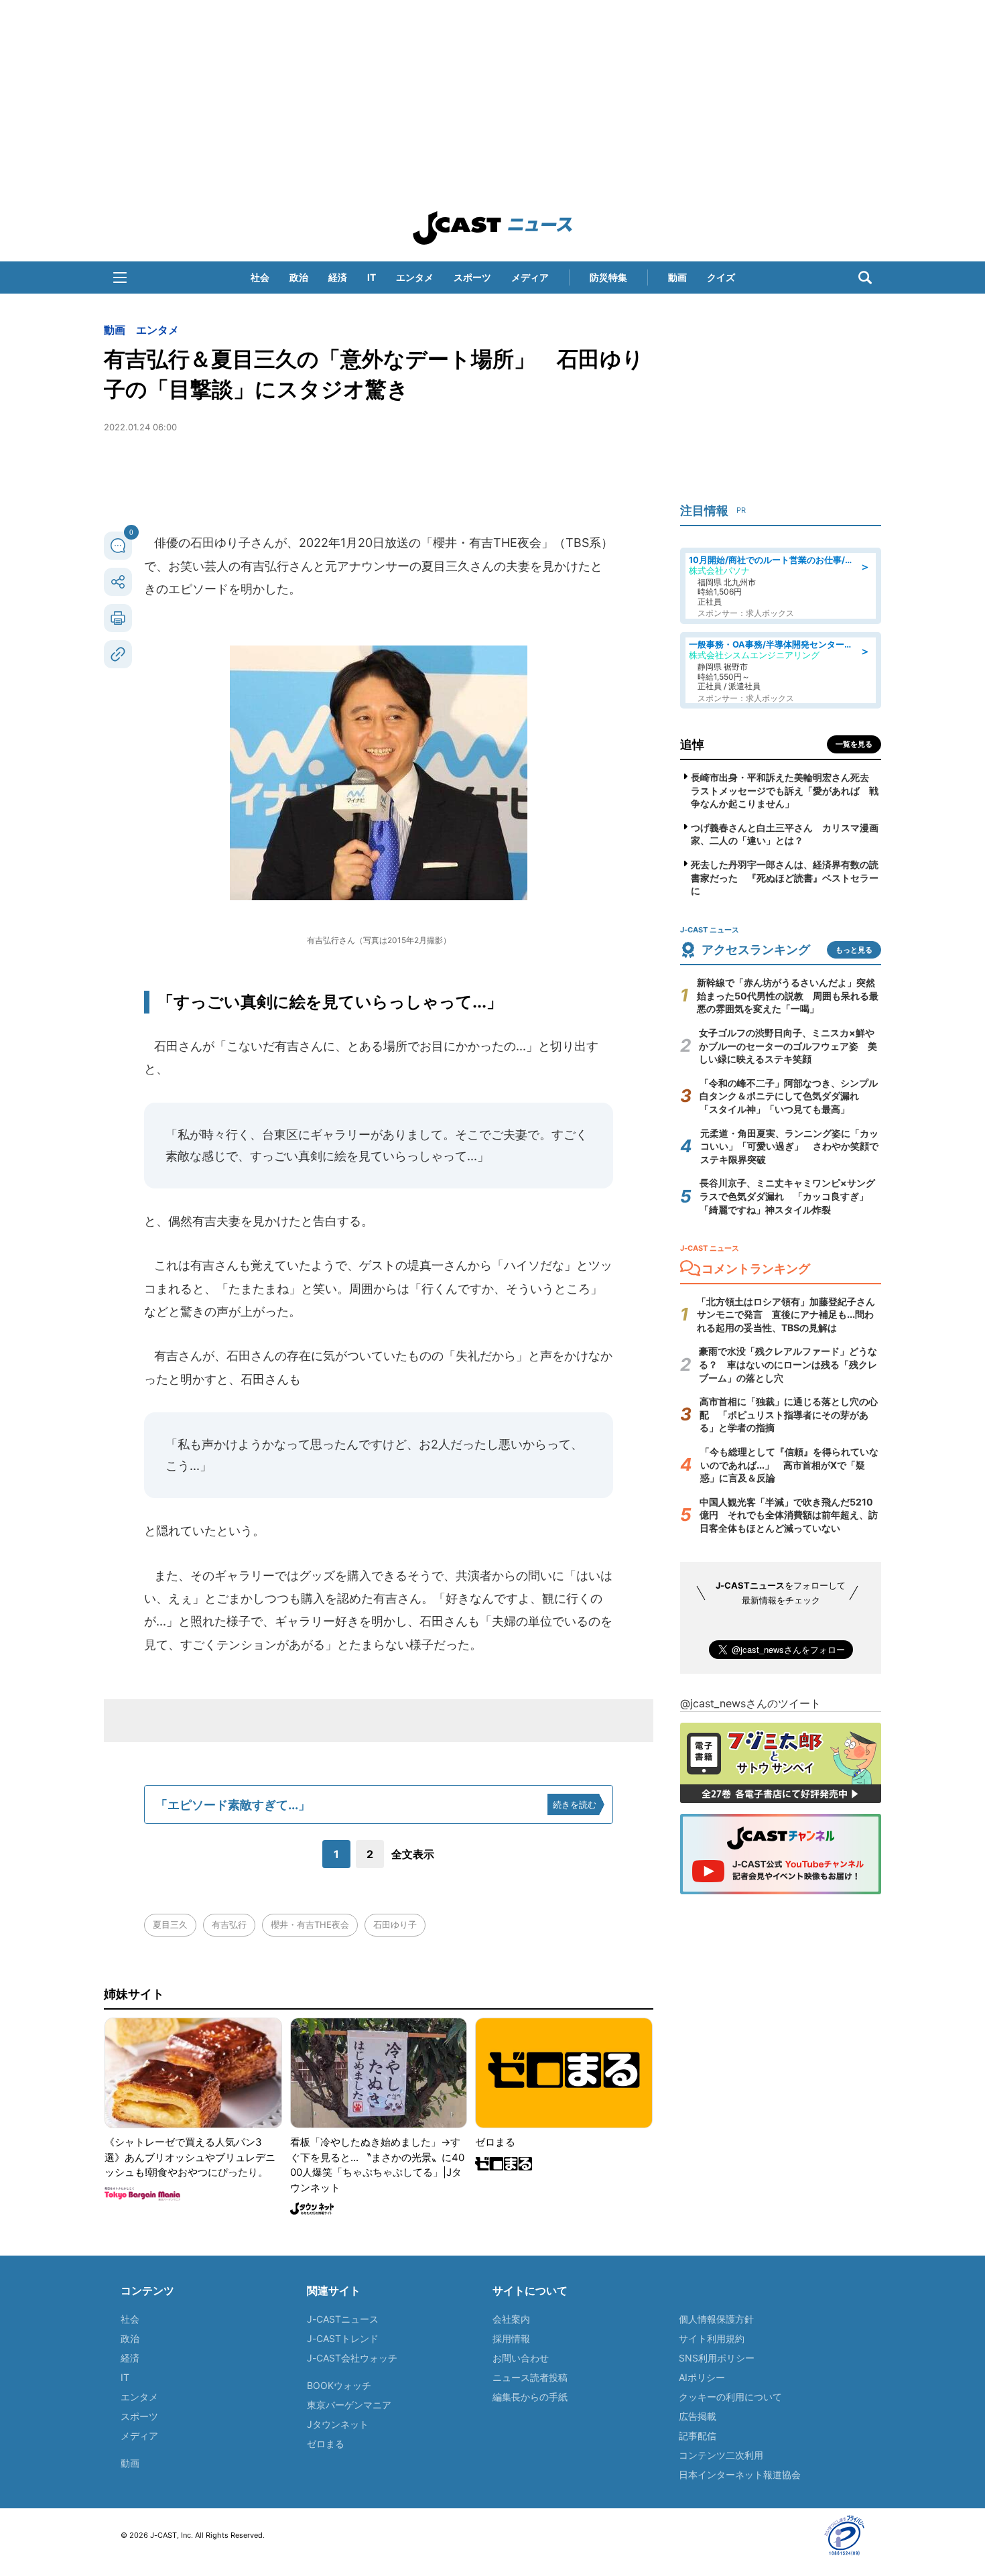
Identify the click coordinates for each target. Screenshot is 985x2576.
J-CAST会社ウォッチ (352, 2358)
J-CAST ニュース (492, 228)
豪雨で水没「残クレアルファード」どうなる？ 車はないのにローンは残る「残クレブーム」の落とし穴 (788, 1364)
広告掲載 (698, 2416)
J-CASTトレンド (343, 2338)
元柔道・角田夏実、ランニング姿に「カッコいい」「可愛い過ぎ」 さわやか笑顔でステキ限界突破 (789, 1146)
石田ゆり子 (395, 1924)
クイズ (721, 277)
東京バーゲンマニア (349, 2405)
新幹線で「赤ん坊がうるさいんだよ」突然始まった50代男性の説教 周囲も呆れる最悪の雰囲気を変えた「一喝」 (788, 995)
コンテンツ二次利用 (721, 2455)
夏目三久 (170, 1924)
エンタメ (415, 277)
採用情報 (511, 2338)
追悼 (692, 744)
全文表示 (413, 1854)
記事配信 (698, 2436)
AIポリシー (702, 2377)
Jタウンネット (338, 2424)
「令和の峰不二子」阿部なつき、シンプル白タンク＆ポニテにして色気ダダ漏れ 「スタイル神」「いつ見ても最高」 (789, 1096)
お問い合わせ (521, 2358)
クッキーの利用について (730, 2397)
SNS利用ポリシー (717, 2358)
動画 (677, 277)
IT (372, 277)
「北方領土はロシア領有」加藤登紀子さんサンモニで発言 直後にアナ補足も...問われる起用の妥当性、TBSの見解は (786, 1314)
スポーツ (472, 277)
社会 (260, 277)
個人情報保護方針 (716, 2319)
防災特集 (608, 277)
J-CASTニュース (343, 2319)
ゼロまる (326, 2444)
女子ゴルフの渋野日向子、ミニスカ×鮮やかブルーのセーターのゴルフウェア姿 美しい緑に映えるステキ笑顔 (788, 1046)
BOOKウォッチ (339, 2385)
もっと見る (854, 950)
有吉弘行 (229, 1924)
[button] (120, 278)
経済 (338, 277)
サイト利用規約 (712, 2338)
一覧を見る (854, 744)
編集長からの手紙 (530, 2397)
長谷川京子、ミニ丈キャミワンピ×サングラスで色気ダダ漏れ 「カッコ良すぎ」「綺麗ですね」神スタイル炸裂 (787, 1196)
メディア (530, 277)
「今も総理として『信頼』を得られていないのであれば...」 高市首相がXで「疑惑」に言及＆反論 (789, 1465)
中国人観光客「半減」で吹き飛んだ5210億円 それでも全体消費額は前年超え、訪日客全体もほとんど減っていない (789, 1515)
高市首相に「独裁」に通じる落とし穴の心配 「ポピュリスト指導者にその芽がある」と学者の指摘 (789, 1414)
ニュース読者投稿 (530, 2377)
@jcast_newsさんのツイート (750, 1703)
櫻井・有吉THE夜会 (310, 1924)
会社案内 (511, 2319)
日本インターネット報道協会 (740, 2474)
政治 (299, 277)
